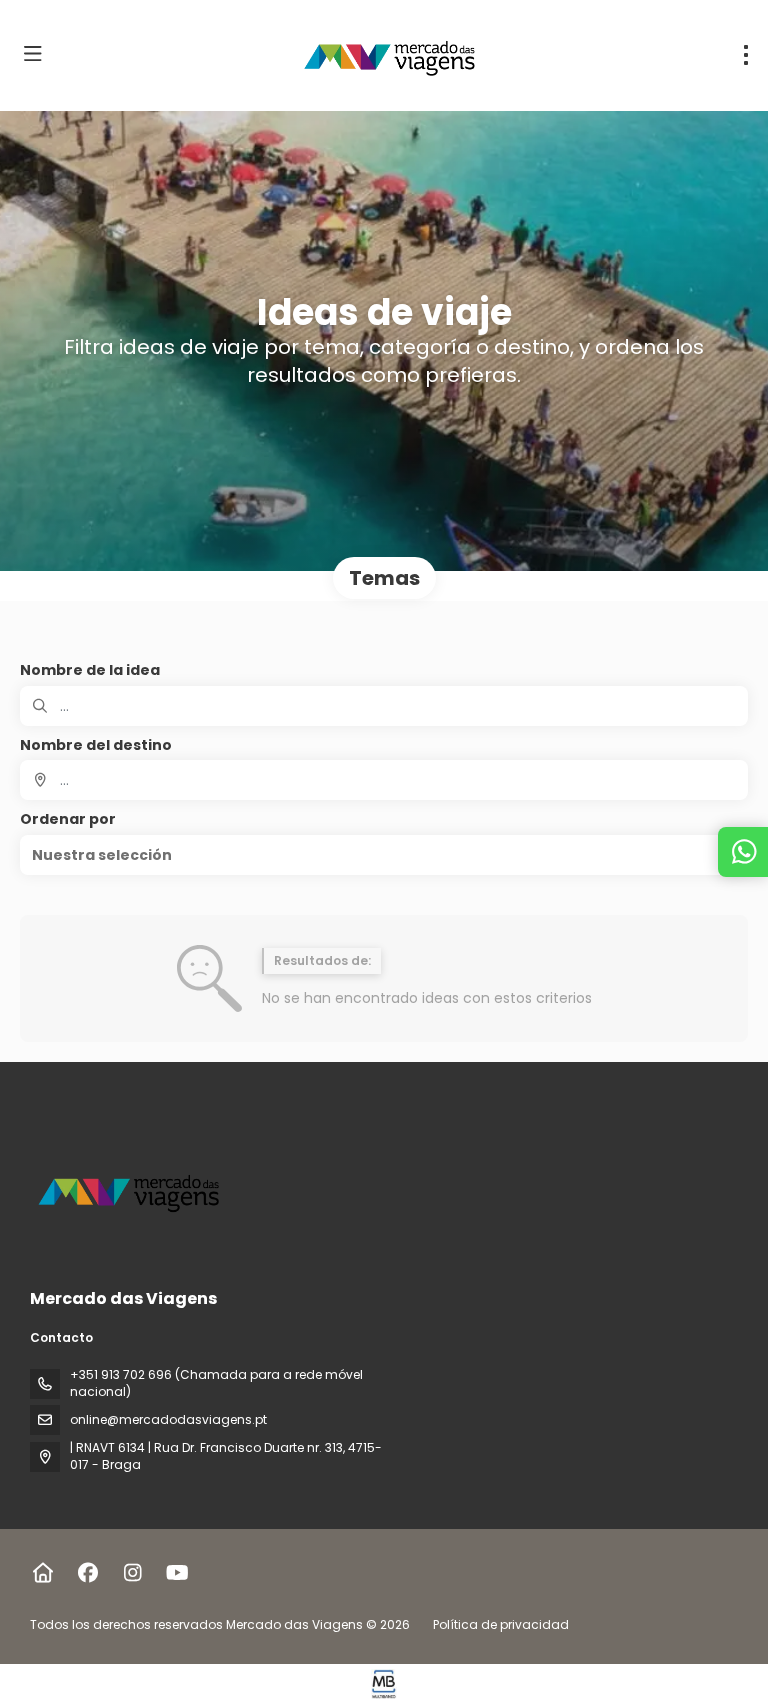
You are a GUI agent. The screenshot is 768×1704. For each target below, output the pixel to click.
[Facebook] (87, 1573)
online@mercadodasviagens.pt (168, 1419)
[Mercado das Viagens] (132, 1190)
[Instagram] (132, 1573)
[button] (384, 855)
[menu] (746, 55)
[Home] (42, 1573)
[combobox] (384, 780)
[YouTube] (177, 1573)
